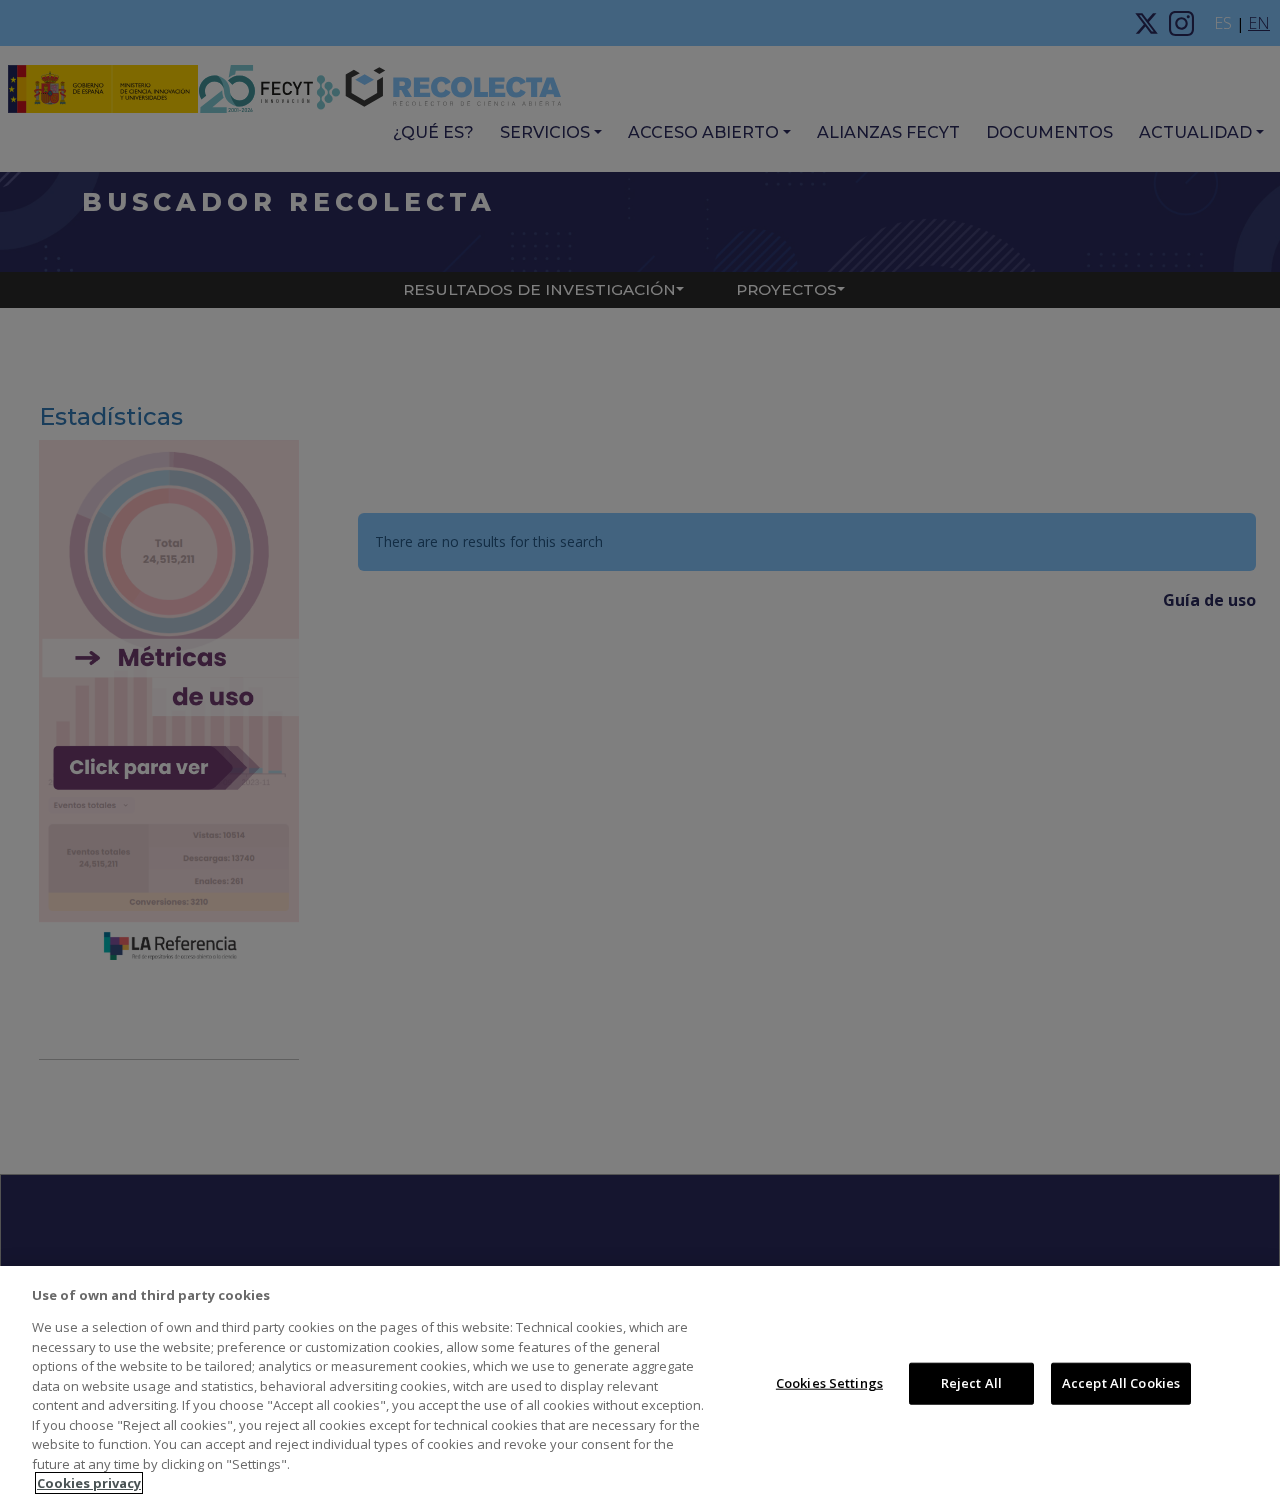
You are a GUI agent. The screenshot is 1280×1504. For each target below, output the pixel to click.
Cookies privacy (89, 1483)
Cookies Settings (829, 1383)
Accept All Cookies (1121, 1383)
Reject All (971, 1383)
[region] (640, 1385)
